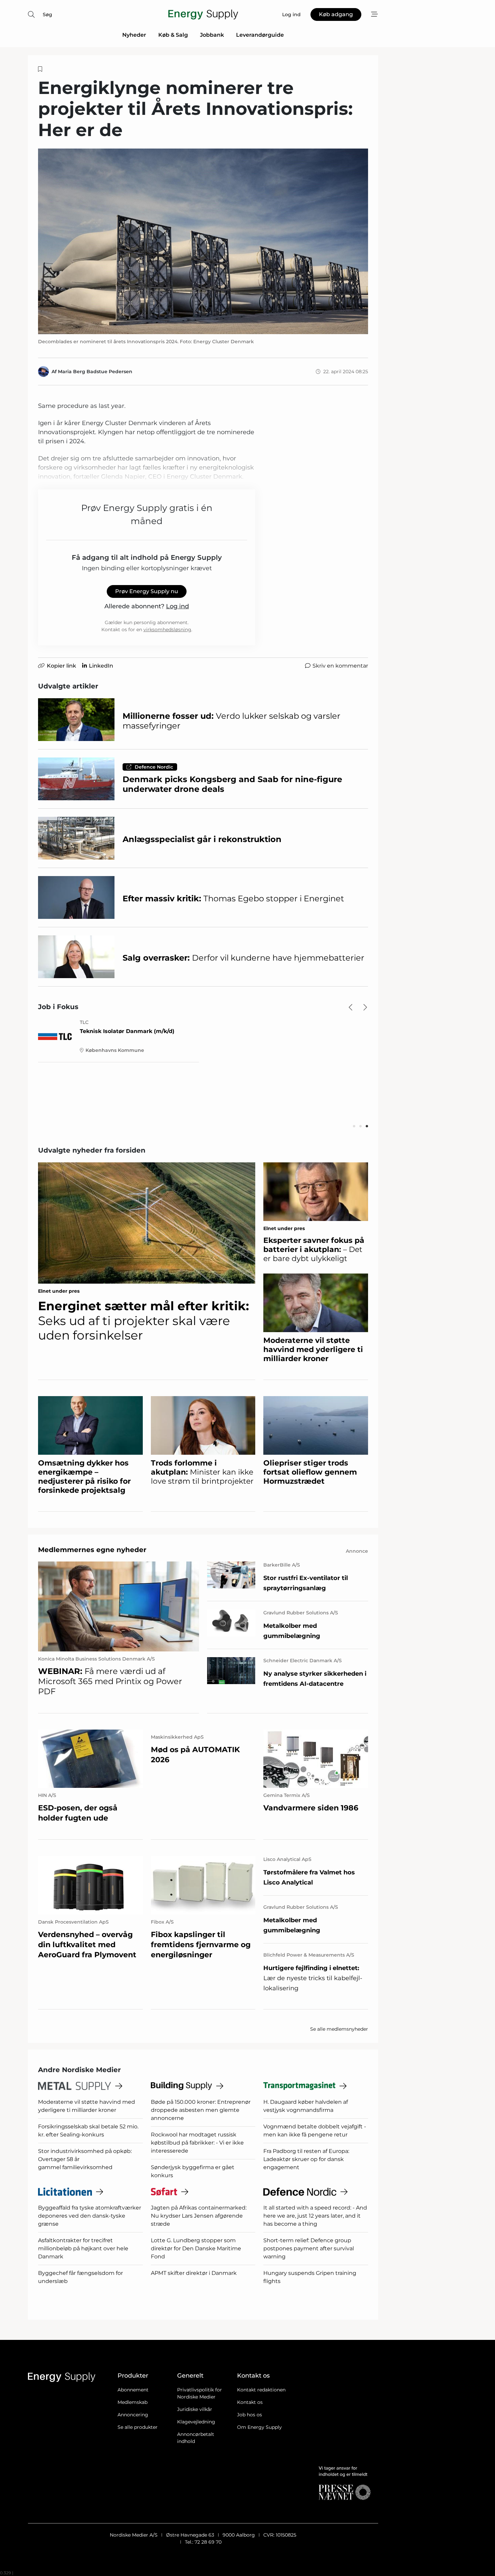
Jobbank (212, 35)
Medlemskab (133, 2402)
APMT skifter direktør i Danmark (194, 2273)
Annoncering (133, 2415)
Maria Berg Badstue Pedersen (95, 372)
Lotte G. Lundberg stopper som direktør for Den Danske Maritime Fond (196, 2248)
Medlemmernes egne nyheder (92, 1550)
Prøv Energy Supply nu (147, 591)
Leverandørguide (260, 35)
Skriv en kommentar (340, 666)
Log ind (177, 606)
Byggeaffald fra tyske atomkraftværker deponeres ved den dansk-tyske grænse (90, 2216)
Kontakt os (250, 2402)
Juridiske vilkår (195, 2409)
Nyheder (134, 35)
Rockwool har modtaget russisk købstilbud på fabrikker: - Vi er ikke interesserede (197, 2143)
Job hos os (250, 2415)
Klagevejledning (196, 2422)
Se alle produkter (138, 2427)
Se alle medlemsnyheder (339, 2029)
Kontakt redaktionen (261, 2390)
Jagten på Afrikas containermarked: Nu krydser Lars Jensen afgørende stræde (199, 2216)
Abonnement (133, 2390)
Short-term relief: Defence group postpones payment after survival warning (309, 2248)
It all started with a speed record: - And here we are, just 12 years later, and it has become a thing (315, 2216)
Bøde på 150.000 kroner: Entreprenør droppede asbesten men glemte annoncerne (201, 2110)
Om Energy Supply (259, 2427)
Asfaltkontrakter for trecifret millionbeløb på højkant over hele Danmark (83, 2248)
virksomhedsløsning (167, 630)
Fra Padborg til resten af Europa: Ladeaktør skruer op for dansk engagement (306, 2159)
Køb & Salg (173, 35)
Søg (47, 14)
